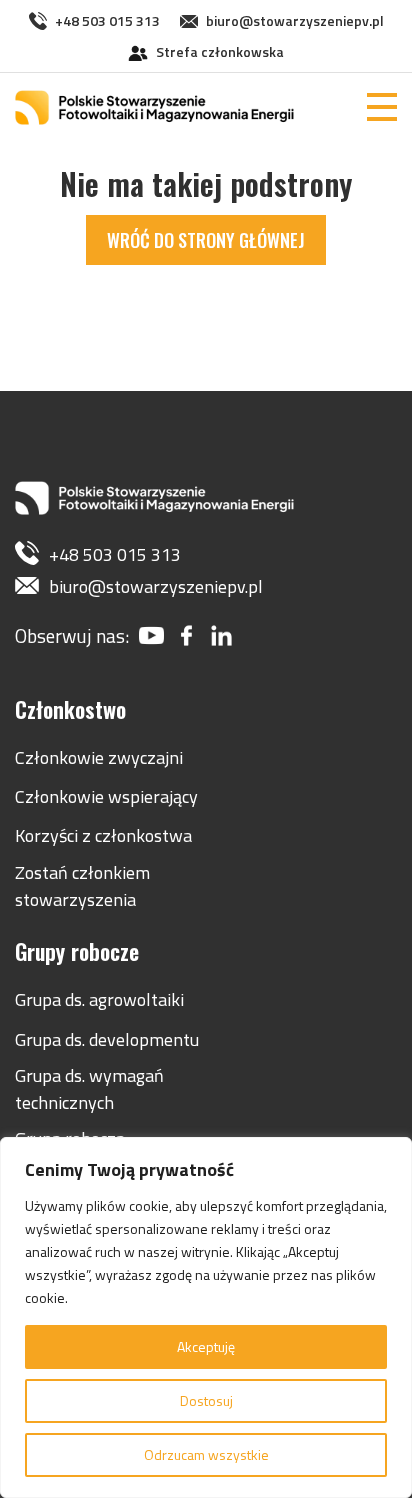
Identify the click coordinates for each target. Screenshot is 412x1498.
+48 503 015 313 (107, 20)
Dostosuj (206, 1400)
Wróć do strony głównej (206, 240)
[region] (206, 1317)
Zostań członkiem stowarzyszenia (82, 886)
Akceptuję (206, 1346)
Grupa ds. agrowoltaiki (99, 999)
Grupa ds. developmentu (107, 1039)
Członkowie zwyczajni (99, 757)
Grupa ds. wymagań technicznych (89, 1089)
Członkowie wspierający (106, 796)
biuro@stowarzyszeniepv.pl (295, 20)
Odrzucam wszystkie (206, 1454)
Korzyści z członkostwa (103, 835)
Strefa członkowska (220, 51)
